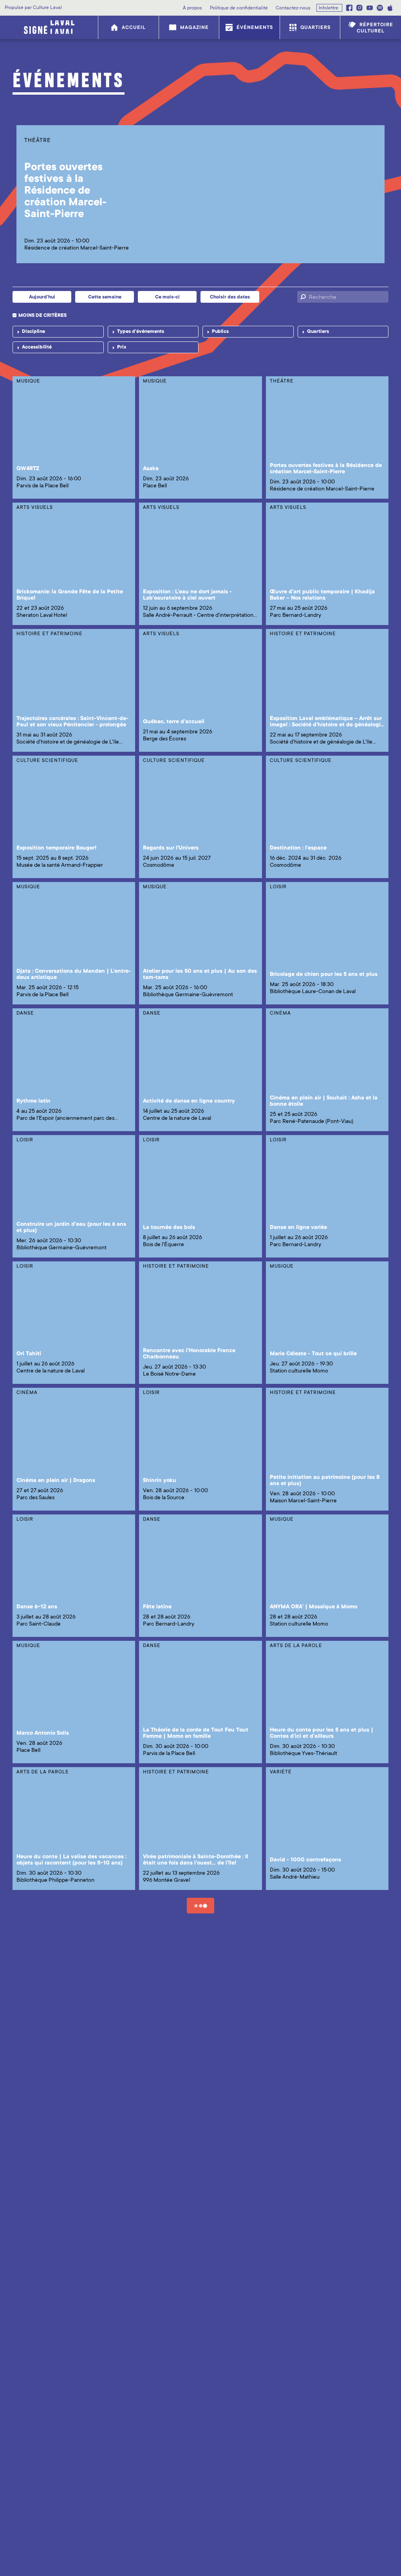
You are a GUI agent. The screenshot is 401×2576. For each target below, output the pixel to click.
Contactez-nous (293, 8)
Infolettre (329, 8)
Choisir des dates (230, 297)
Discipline (33, 331)
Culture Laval (47, 7)
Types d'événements (141, 331)
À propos (192, 8)
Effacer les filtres (42, 363)
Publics (220, 331)
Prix (122, 347)
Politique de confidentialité (239, 8)
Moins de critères (42, 315)
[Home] (49, 27)
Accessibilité (37, 347)
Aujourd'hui (42, 297)
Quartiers (318, 331)
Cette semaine (105, 297)
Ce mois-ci (167, 297)
